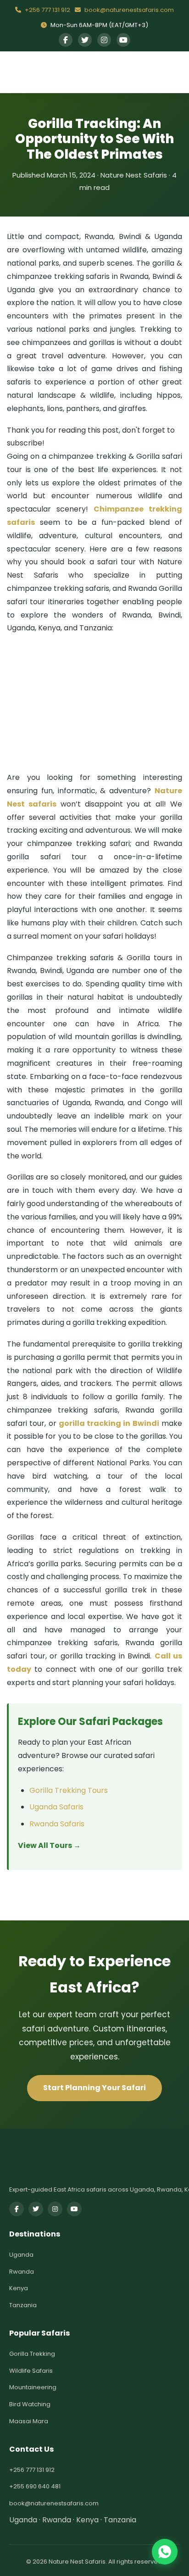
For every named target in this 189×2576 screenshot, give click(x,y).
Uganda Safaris (56, 1807)
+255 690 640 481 (35, 2486)
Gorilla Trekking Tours (69, 1790)
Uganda (21, 2255)
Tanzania (23, 2305)
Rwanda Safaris (57, 1824)
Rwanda (22, 2272)
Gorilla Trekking (32, 2354)
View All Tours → (49, 1845)
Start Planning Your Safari (94, 2088)
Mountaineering (33, 2387)
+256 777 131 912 (47, 10)
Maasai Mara (29, 2421)
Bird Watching (30, 2404)
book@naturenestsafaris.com (128, 10)
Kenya (19, 2288)
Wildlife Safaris (31, 2371)
